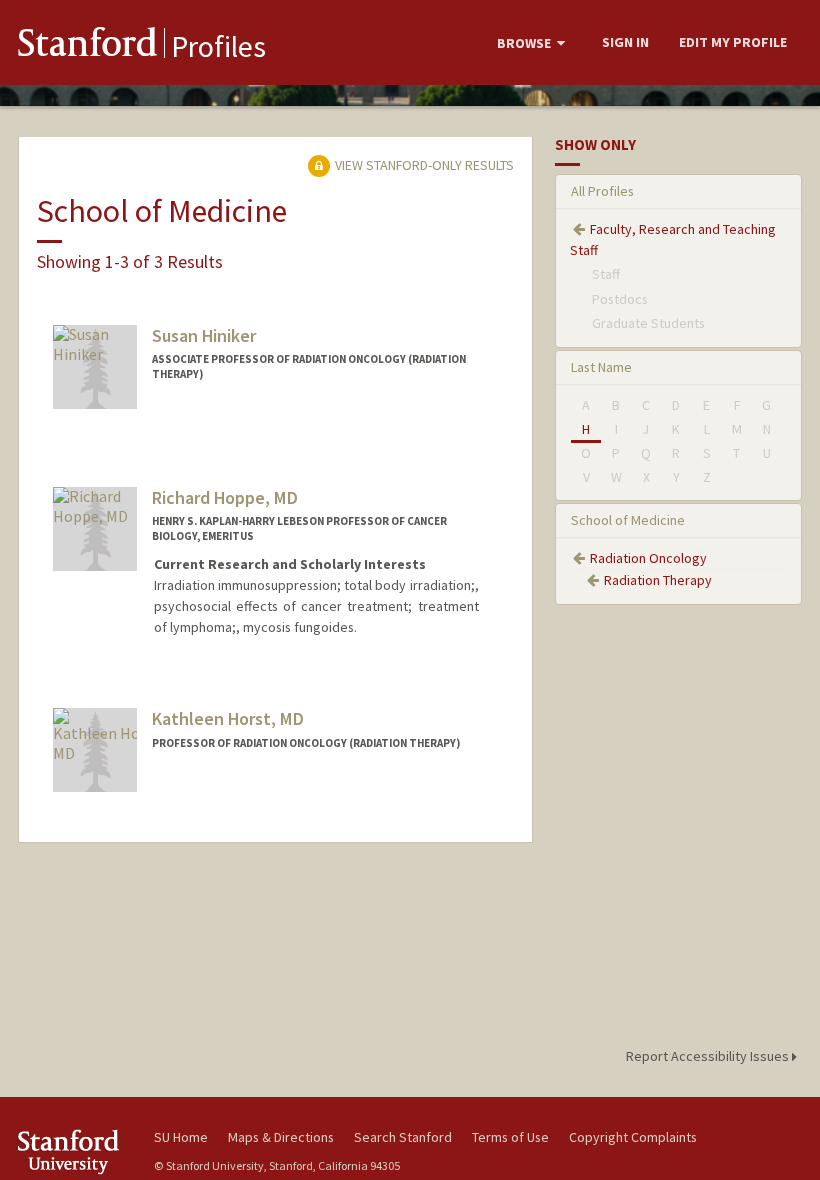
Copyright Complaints (633, 1137)
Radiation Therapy (658, 580)
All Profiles (602, 191)
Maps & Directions (281, 1137)
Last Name (601, 367)
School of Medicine (628, 520)
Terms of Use (510, 1137)
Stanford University (74, 1151)
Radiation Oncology (648, 558)
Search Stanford (403, 1137)
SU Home (181, 1137)
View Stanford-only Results (423, 165)
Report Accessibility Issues (709, 1056)
